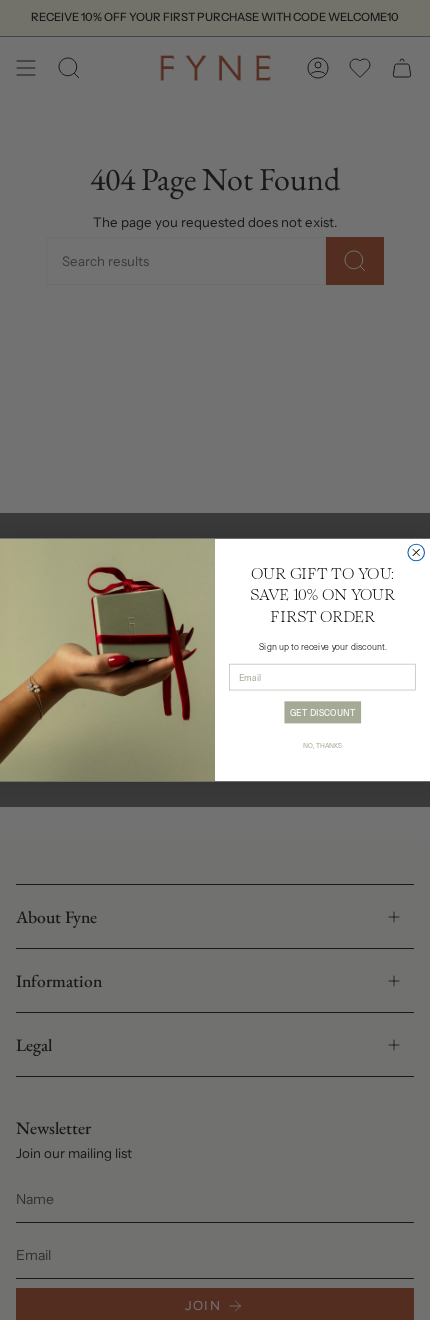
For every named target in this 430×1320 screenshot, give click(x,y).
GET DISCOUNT (323, 711)
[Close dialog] (416, 552)
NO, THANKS (323, 745)
